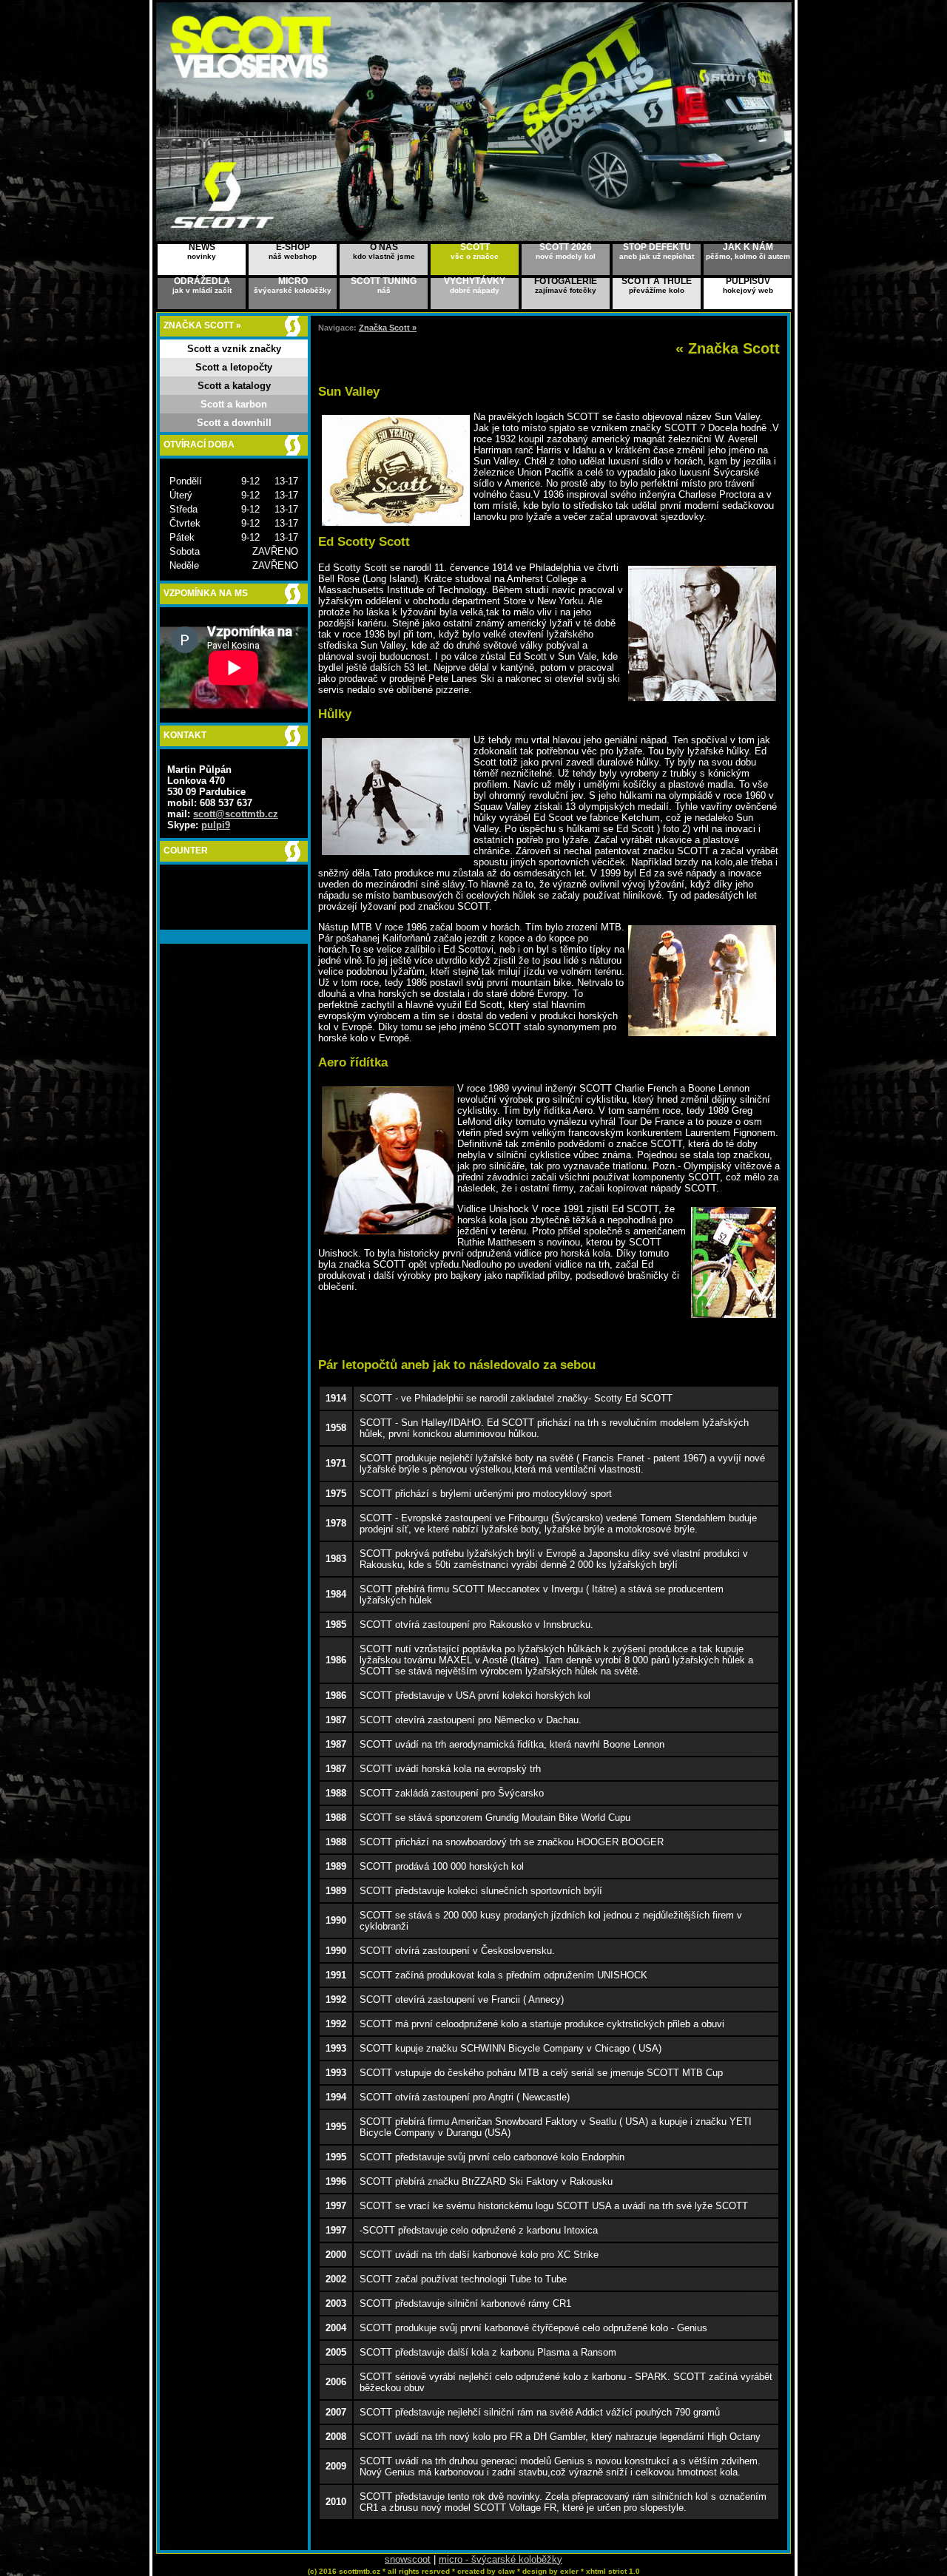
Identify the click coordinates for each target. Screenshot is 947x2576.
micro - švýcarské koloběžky (501, 2559)
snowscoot (408, 2559)
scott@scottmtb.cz (236, 814)
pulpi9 (216, 825)
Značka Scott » (388, 328)
